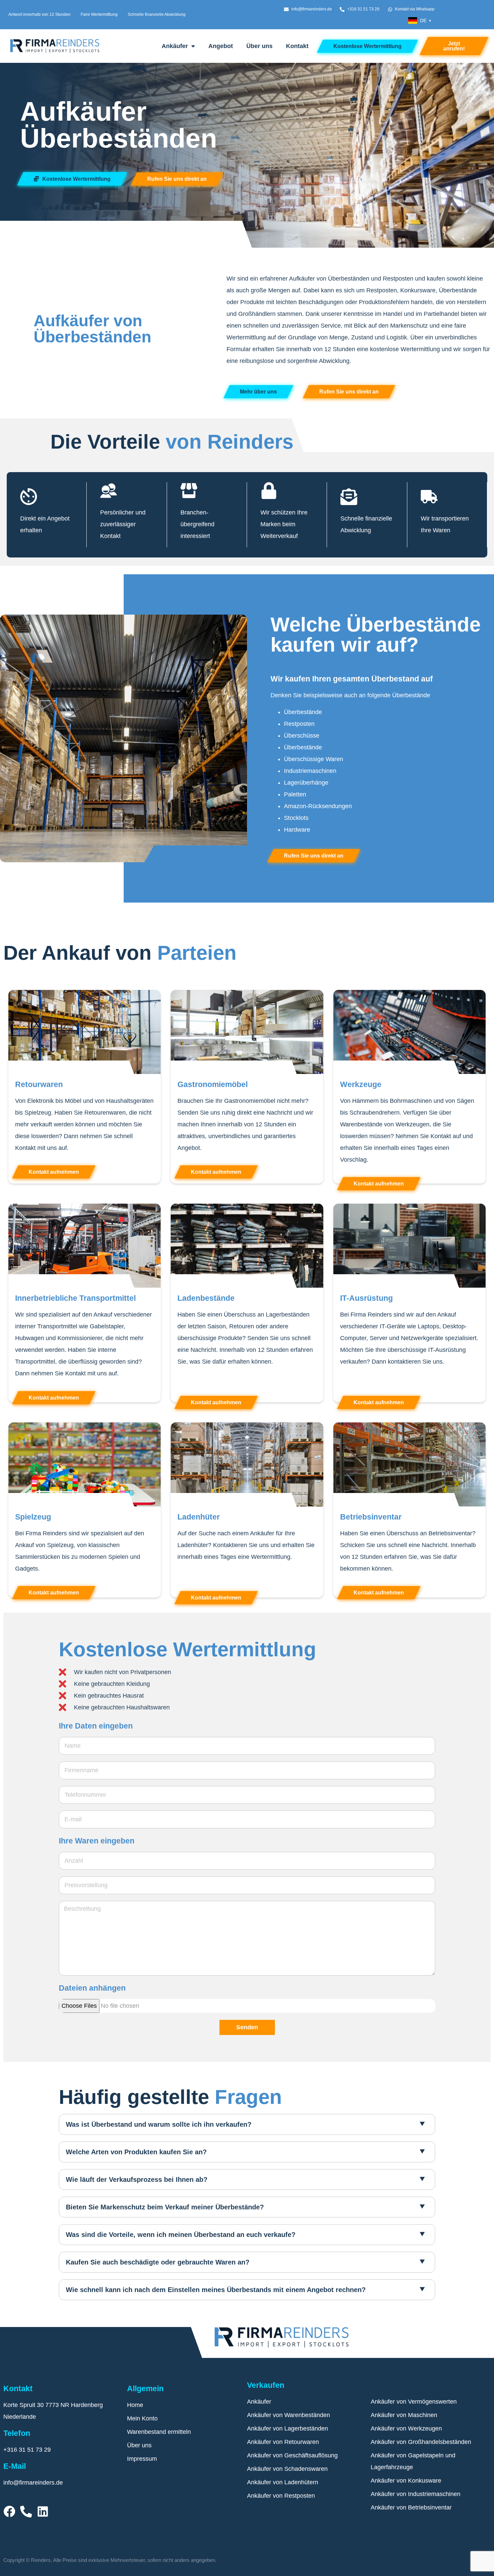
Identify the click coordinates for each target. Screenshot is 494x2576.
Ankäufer (175, 46)
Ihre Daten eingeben (96, 1726)
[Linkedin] (43, 2511)
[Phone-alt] (26, 2511)
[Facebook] (9, 2511)
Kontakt (297, 46)
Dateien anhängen (92, 1988)
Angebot (221, 46)
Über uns (259, 46)
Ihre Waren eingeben (97, 1841)
